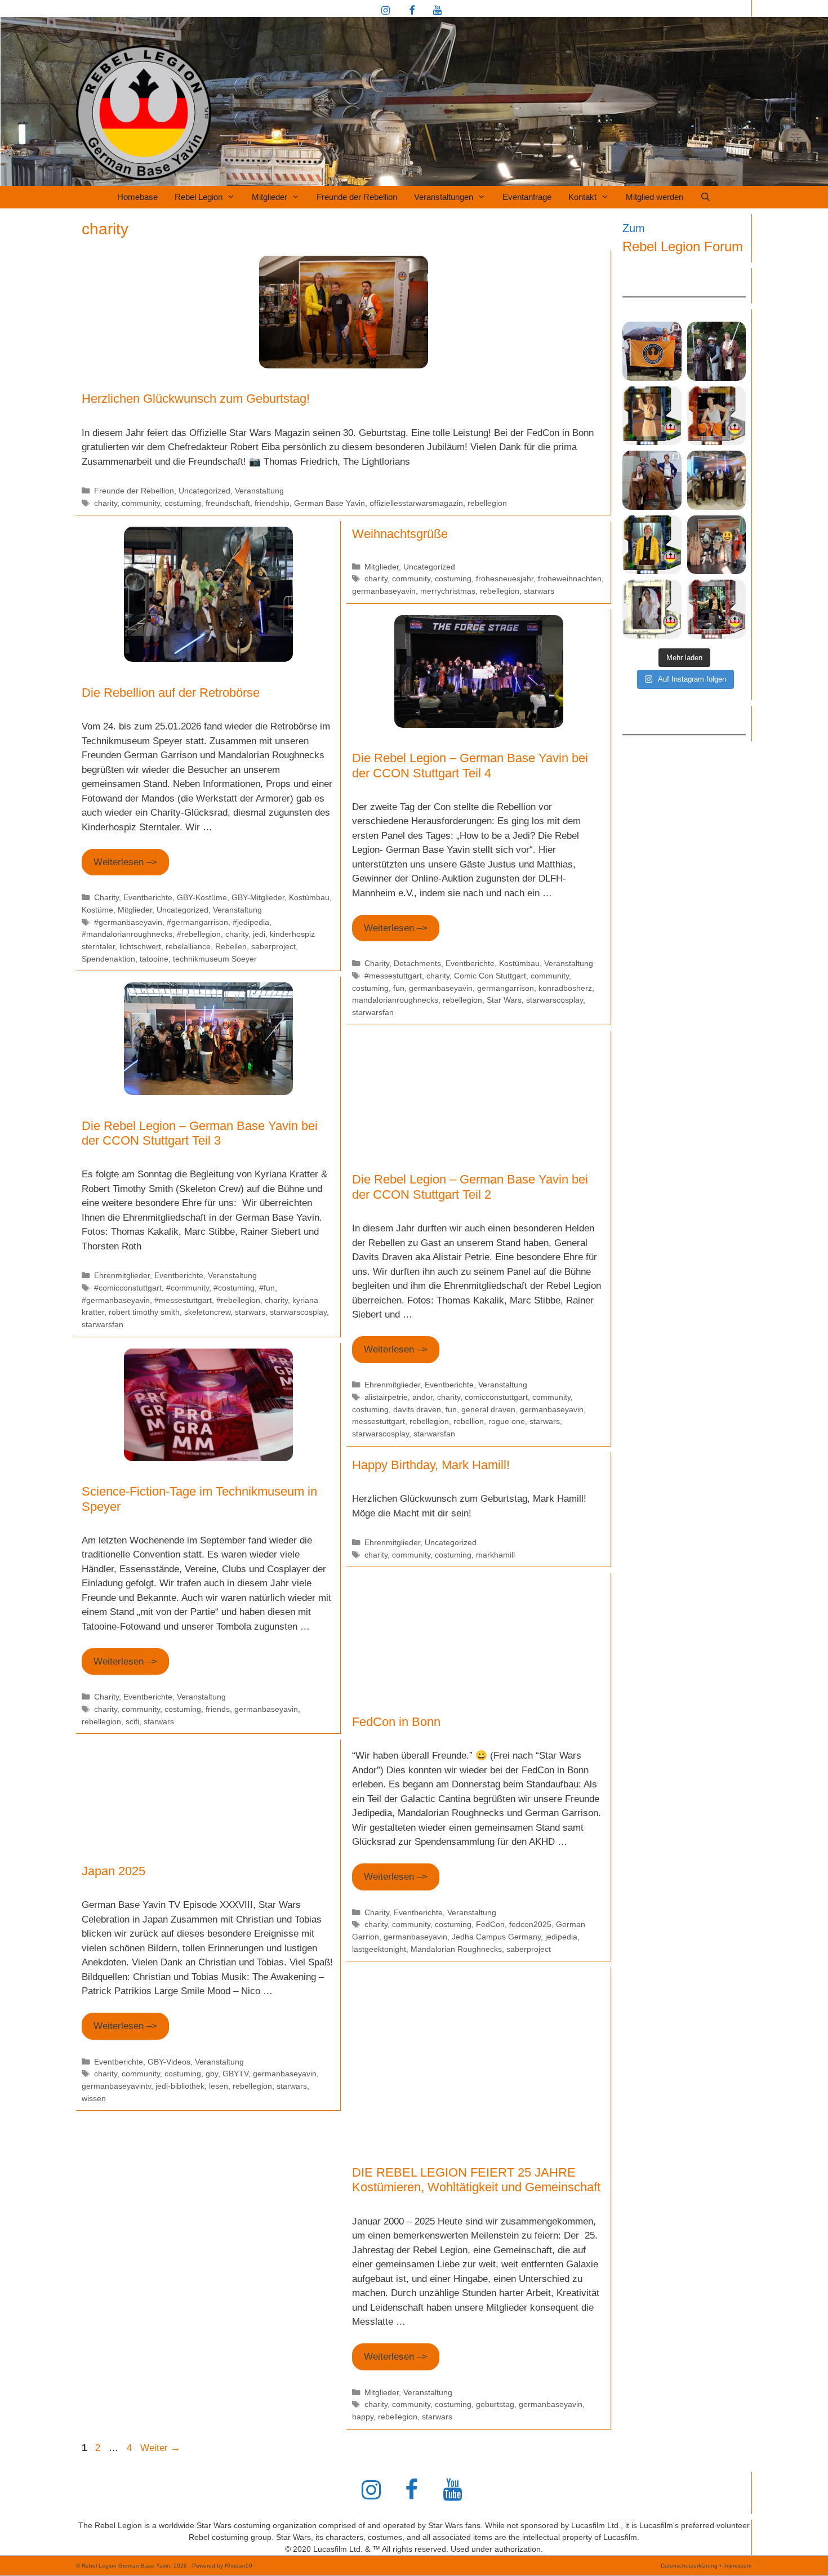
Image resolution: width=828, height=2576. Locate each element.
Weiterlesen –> (125, 862)
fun (399, 988)
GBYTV (235, 2074)
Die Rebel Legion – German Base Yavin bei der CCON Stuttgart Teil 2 (470, 1187)
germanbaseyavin (384, 591)
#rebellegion (199, 934)
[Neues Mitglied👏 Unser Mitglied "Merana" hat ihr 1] (652, 416)
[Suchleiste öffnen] (705, 197)
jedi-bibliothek (180, 2086)
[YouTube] (437, 11)
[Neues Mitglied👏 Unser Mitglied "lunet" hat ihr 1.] (652, 609)
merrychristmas (448, 591)
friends (218, 1709)
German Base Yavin (330, 503)
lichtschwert (140, 946)
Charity (106, 897)
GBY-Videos (169, 2062)
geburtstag (495, 2404)
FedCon (490, 1924)
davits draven (417, 1409)
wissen (94, 2098)
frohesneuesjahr (505, 579)
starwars (539, 591)
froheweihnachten (570, 579)
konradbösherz (565, 988)
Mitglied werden (655, 197)
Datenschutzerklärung (689, 2566)
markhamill (495, 1555)
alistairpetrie (386, 1397)
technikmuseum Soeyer (215, 959)
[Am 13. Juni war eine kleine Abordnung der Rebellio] (652, 480)
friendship (272, 503)
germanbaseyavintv (116, 2086)
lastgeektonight (379, 1949)
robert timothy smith (144, 1312)
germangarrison (506, 988)
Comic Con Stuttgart (490, 976)
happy (363, 2417)
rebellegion (487, 503)
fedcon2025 (530, 1924)
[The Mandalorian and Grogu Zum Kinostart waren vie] (717, 545)
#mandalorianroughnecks (127, 934)
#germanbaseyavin (128, 922)
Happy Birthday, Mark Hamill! (431, 1465)
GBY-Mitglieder (258, 897)
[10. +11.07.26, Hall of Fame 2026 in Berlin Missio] (717, 351)
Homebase (137, 197)
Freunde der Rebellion (357, 197)
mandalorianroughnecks (395, 1000)
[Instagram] (386, 11)
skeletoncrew (207, 1312)
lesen (219, 2086)
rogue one (507, 1421)
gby (212, 2074)
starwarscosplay (555, 1000)
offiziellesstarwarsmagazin (416, 503)
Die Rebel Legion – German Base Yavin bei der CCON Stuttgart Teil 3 (200, 1133)
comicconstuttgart (496, 1397)
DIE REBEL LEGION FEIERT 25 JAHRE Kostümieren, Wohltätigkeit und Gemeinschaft (476, 2180)
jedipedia (561, 1937)
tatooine (154, 959)
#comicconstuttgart (128, 1288)
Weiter (160, 2448)
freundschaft (228, 503)
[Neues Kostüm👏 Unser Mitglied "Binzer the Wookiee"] (717, 416)
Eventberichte (148, 897)
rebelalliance (188, 946)
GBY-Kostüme (202, 897)
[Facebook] (412, 11)
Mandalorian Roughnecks (456, 1949)
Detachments (417, 963)
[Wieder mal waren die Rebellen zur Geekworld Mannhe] (717, 480)
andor (422, 1397)
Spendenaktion (108, 959)
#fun (267, 1288)
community (141, 503)
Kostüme (97, 910)
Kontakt (582, 197)
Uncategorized (204, 491)
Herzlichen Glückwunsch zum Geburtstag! (196, 399)
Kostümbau (309, 897)
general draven (488, 1409)
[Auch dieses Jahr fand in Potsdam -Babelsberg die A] (652, 351)
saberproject (273, 946)
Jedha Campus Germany (496, 1937)
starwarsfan (373, 1012)
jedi (259, 934)
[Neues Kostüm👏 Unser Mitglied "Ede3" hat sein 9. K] (717, 609)
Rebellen (231, 946)
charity (106, 503)
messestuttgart (379, 1421)
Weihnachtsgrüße (400, 534)
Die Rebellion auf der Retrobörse (171, 693)
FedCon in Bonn (396, 1722)
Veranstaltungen (444, 197)
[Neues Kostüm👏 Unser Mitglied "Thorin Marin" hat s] (652, 545)
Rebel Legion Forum (683, 246)
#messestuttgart (393, 976)
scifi (132, 1721)
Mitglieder (270, 197)
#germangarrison (197, 922)
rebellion (469, 1421)
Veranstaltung (259, 491)
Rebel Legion (199, 197)
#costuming (234, 1288)
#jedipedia (251, 922)
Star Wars (504, 1000)
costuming (183, 503)
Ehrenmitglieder (122, 1275)
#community (188, 1288)
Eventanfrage (527, 197)
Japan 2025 (113, 1871)
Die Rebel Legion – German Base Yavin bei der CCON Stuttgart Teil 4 (470, 765)
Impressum (737, 2566)
